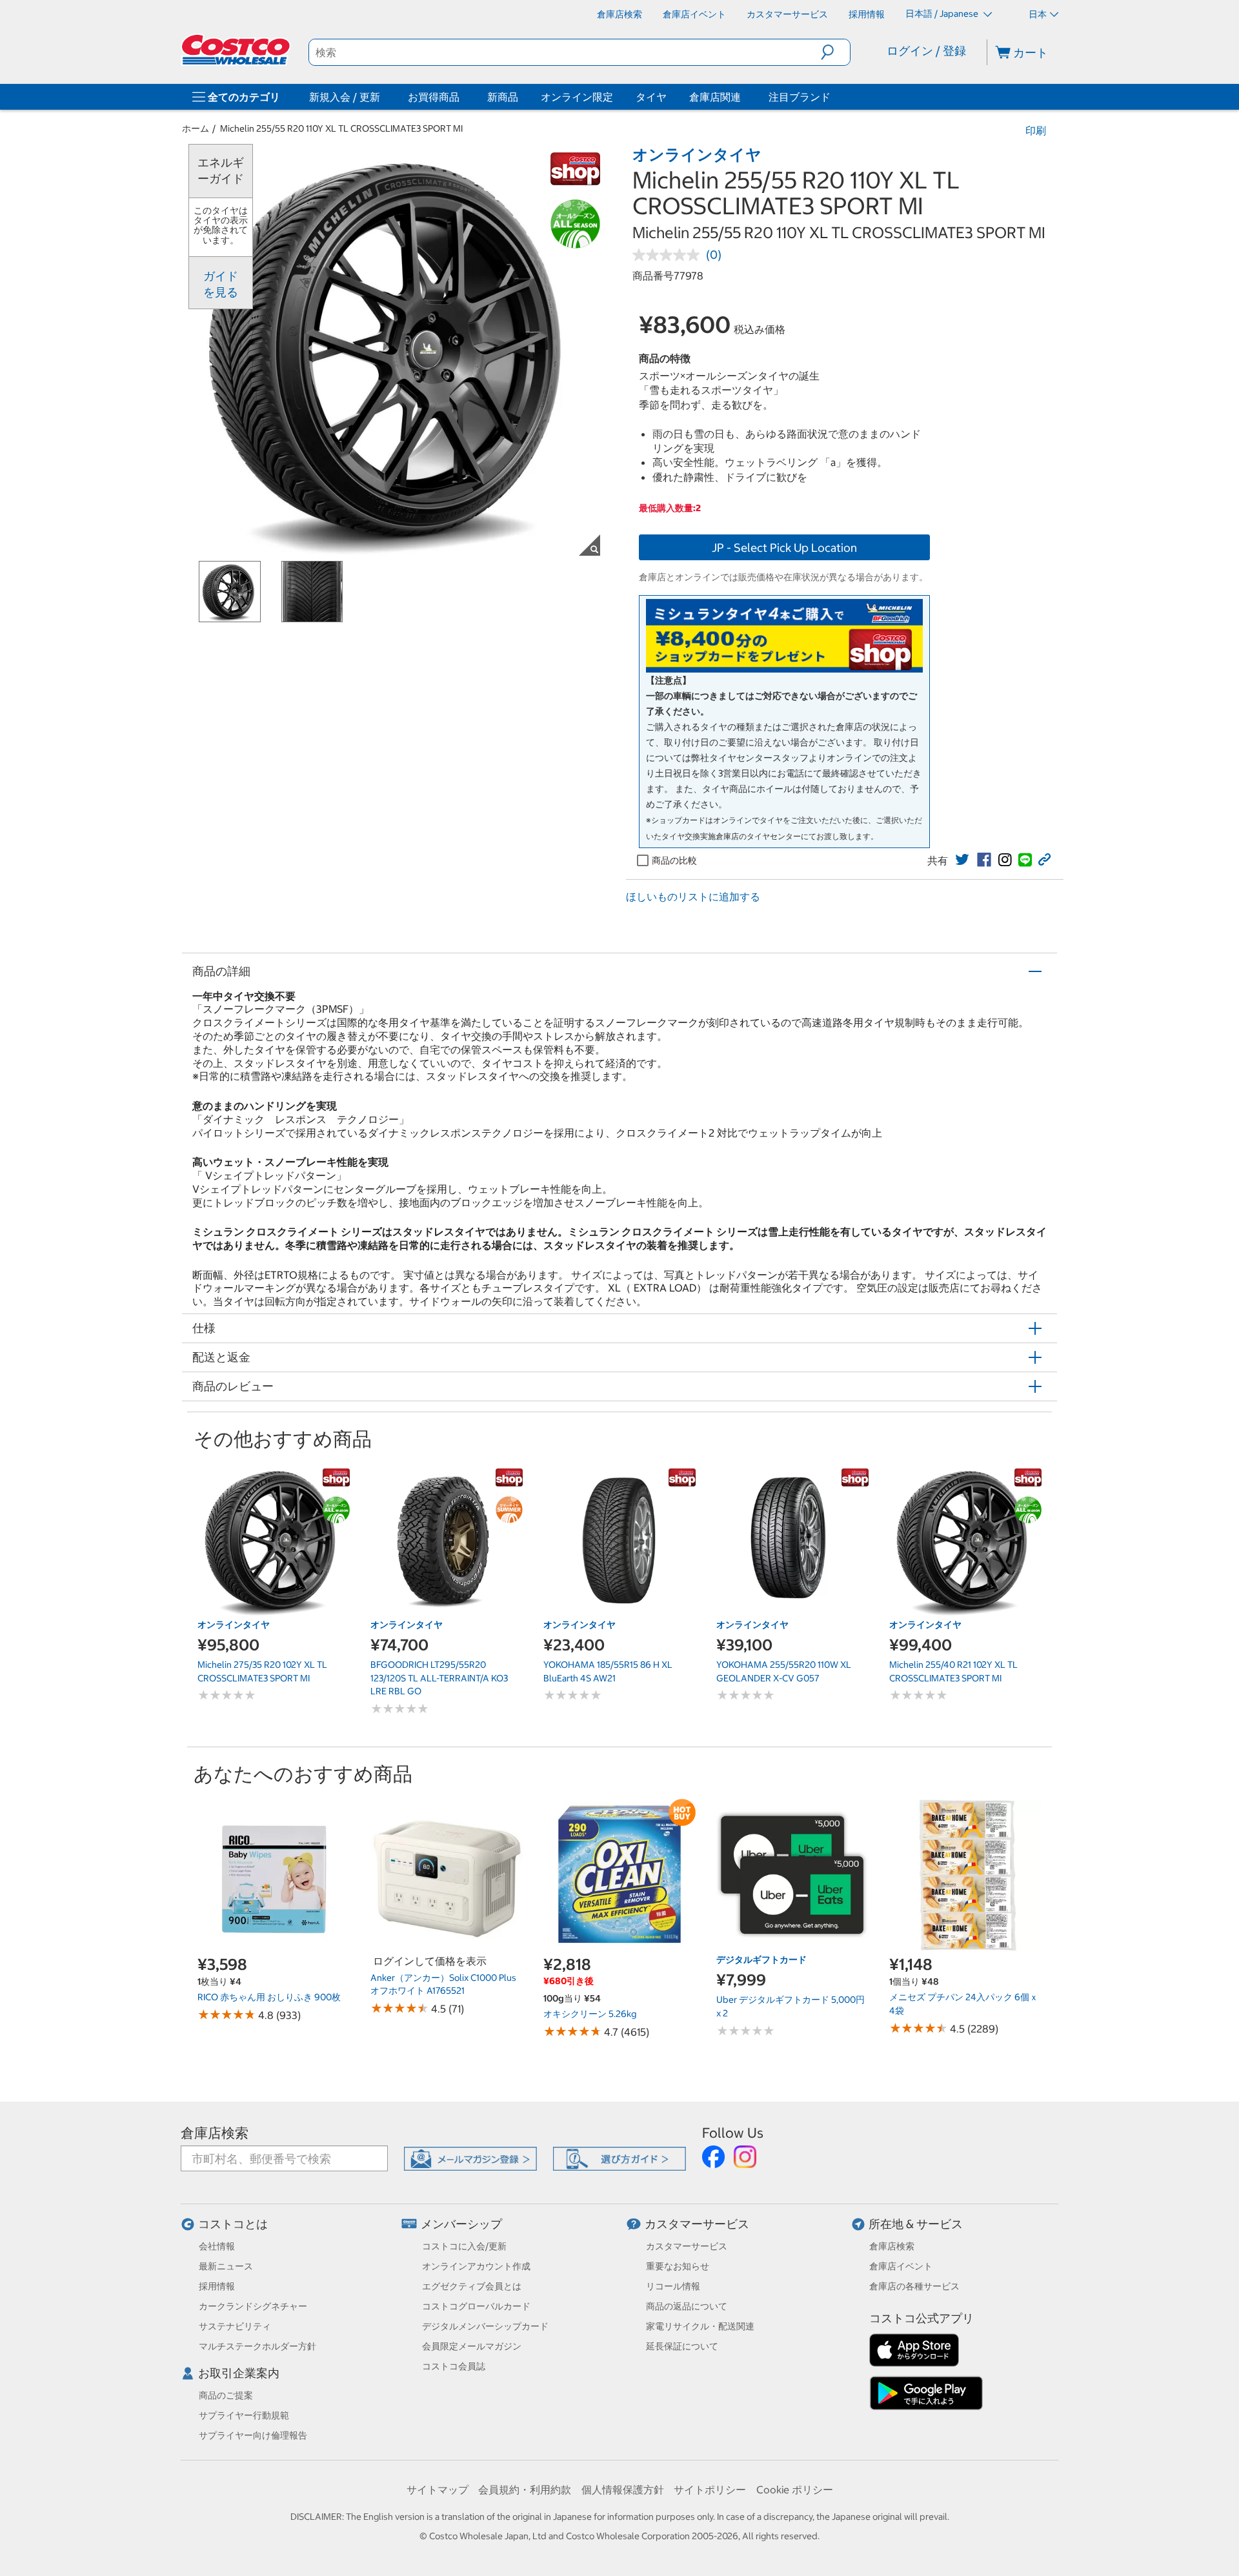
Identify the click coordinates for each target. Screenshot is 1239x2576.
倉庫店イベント (901, 2266)
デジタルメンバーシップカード (485, 2326)
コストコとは (233, 2224)
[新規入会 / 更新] (383, 97)
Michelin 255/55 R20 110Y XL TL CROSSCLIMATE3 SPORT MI (341, 128)
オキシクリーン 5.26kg (590, 2014)
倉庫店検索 (215, 2133)
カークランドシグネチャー (253, 2306)
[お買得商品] (462, 97)
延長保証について (682, 2346)
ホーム (196, 128)
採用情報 (217, 2286)
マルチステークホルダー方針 (257, 2346)
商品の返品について (687, 2306)
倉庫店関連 (715, 97)
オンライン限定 (577, 97)
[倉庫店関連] (743, 97)
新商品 (503, 97)
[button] (835, 52)
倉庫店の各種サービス (914, 2286)
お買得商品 (434, 97)
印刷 (1036, 130)
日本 (1038, 14)
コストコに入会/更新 (464, 2246)
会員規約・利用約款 (525, 2490)
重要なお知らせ (678, 2266)
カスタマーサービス (697, 2224)
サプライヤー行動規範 (244, 2415)
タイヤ (651, 97)
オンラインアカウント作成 (476, 2266)
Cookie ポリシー (795, 2490)
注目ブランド (800, 97)
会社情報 (217, 2246)
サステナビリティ (235, 2326)
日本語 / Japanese (943, 14)
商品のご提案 (226, 2395)
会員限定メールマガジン (472, 2346)
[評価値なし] (669, 255)
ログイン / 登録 (926, 51)
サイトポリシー (710, 2490)
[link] (962, 860)
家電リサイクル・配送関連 (700, 2326)
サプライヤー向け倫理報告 (253, 2435)
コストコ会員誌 (454, 2366)
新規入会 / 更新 (345, 97)
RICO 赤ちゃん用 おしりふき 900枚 (269, 1997)
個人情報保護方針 (623, 2490)
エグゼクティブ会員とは (472, 2286)
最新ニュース (226, 2266)
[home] (237, 50)
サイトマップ (438, 2490)
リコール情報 (673, 2286)
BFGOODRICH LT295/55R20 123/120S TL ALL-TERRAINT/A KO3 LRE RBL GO (439, 1678)
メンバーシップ (461, 2224)
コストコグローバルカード (476, 2306)
